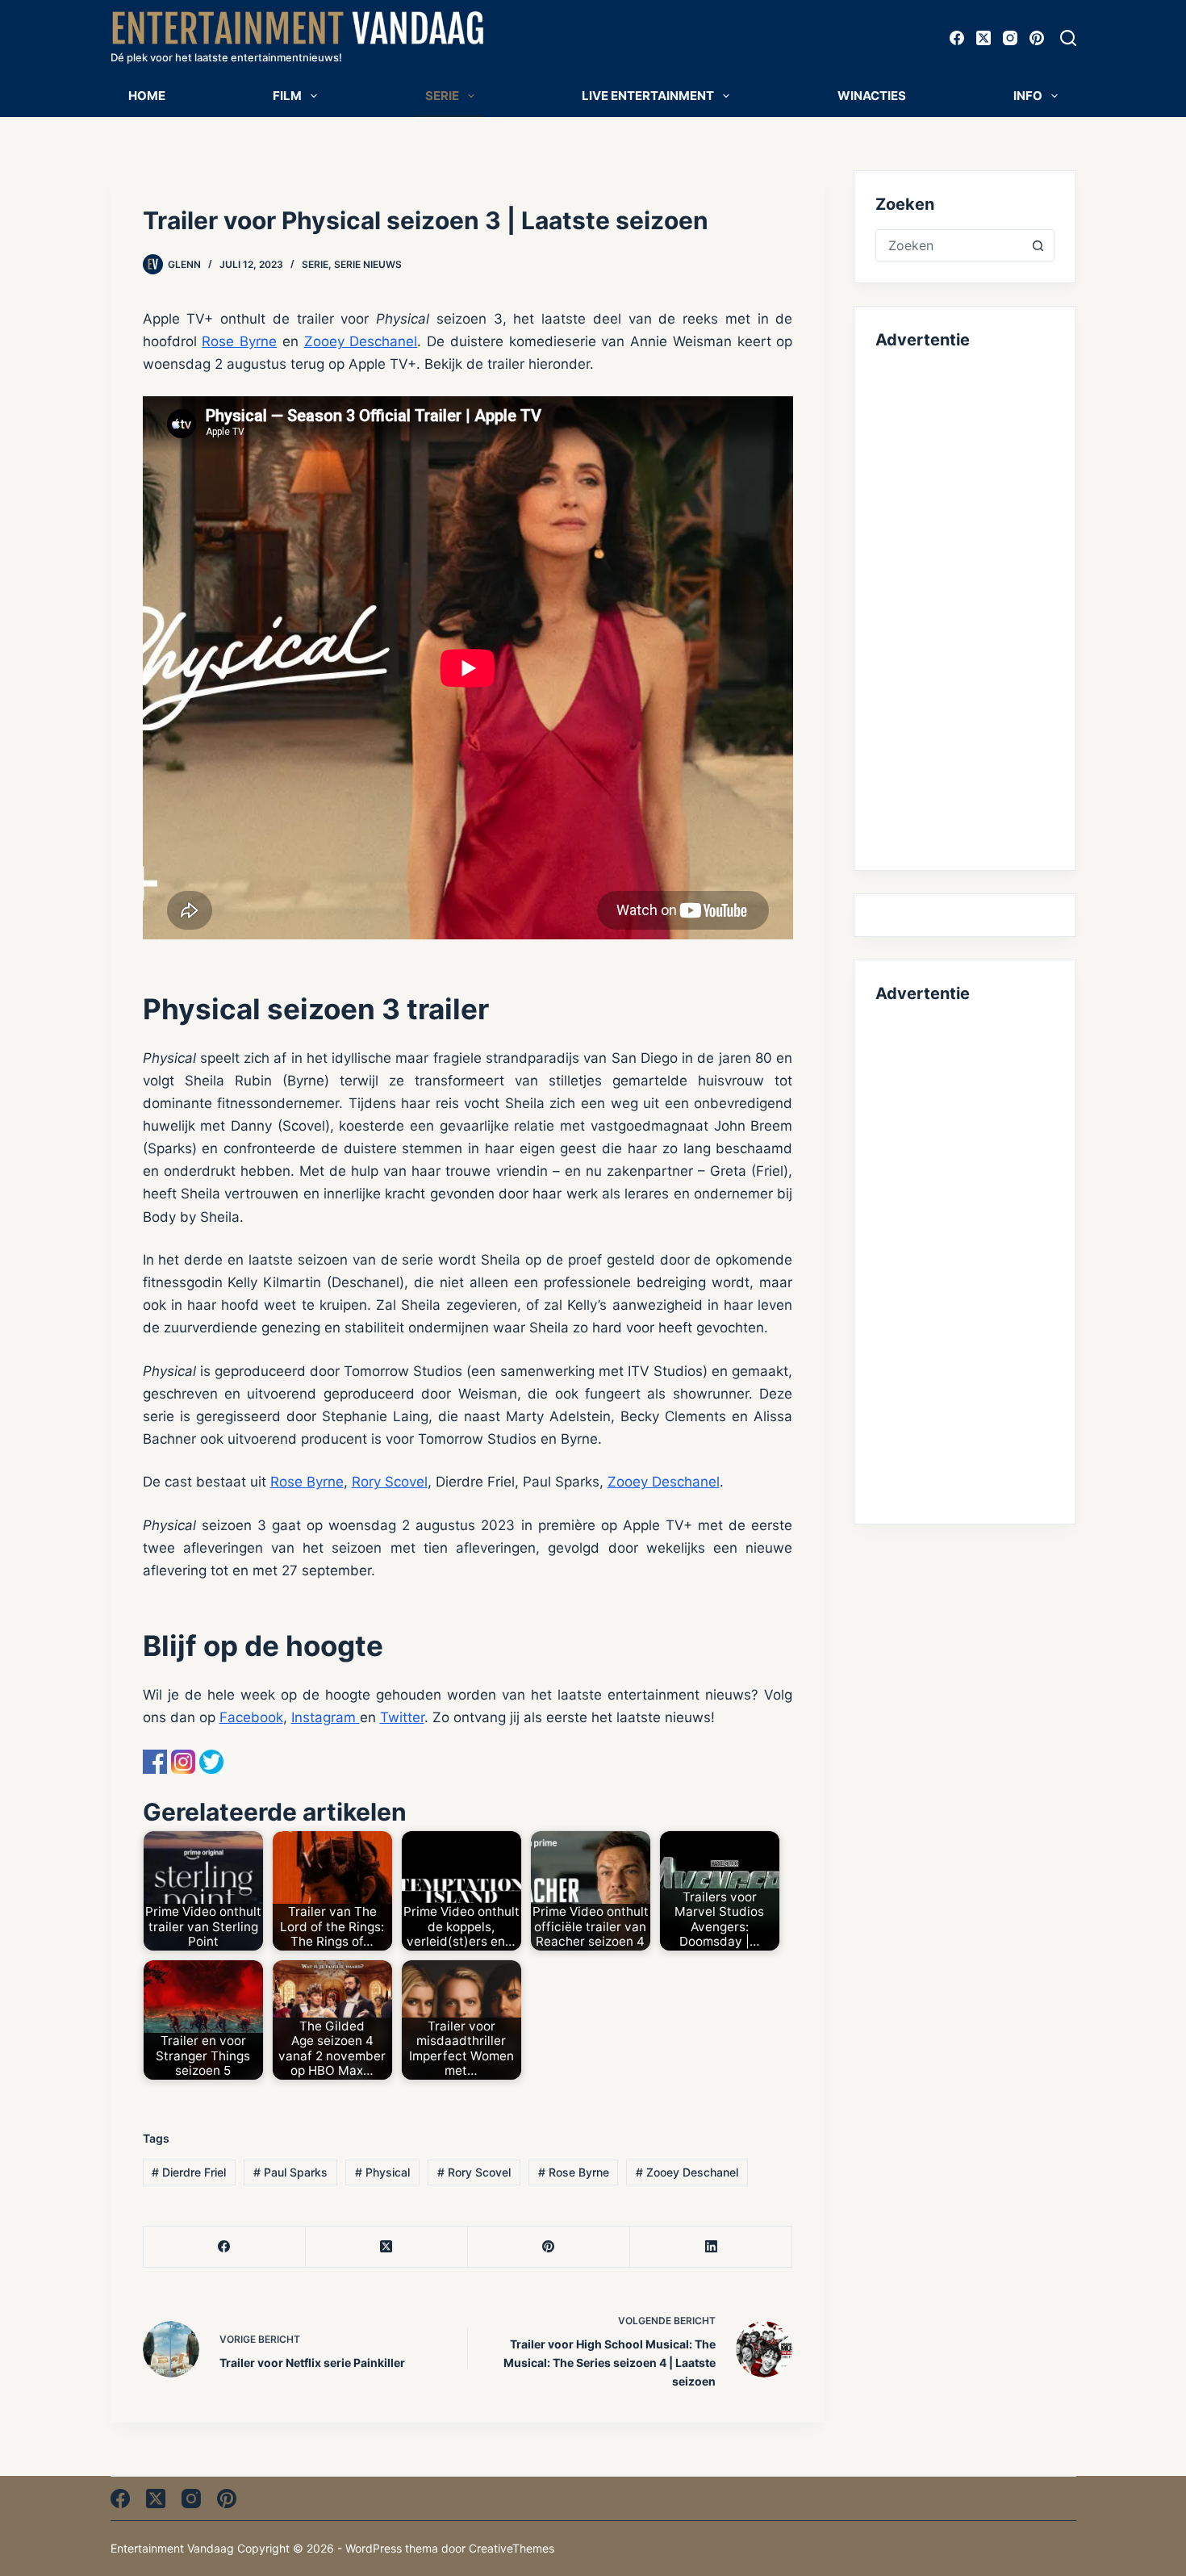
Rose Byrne (239, 341)
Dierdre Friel (189, 2172)
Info (1028, 96)
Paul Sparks (290, 2172)
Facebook (251, 1717)
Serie (442, 96)
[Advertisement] (965, 607)
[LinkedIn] (711, 2247)
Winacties (872, 96)
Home (147, 96)
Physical (382, 2172)
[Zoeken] (1068, 38)
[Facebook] (957, 38)
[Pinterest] (1037, 38)
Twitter (402, 1717)
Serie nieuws (368, 264)
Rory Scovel (390, 1482)
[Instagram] (1010, 38)
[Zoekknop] (1038, 245)
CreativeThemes (512, 2548)
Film (287, 96)
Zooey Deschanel (361, 341)
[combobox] (949, 245)
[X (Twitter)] (983, 38)
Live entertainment (648, 96)
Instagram (326, 1717)
